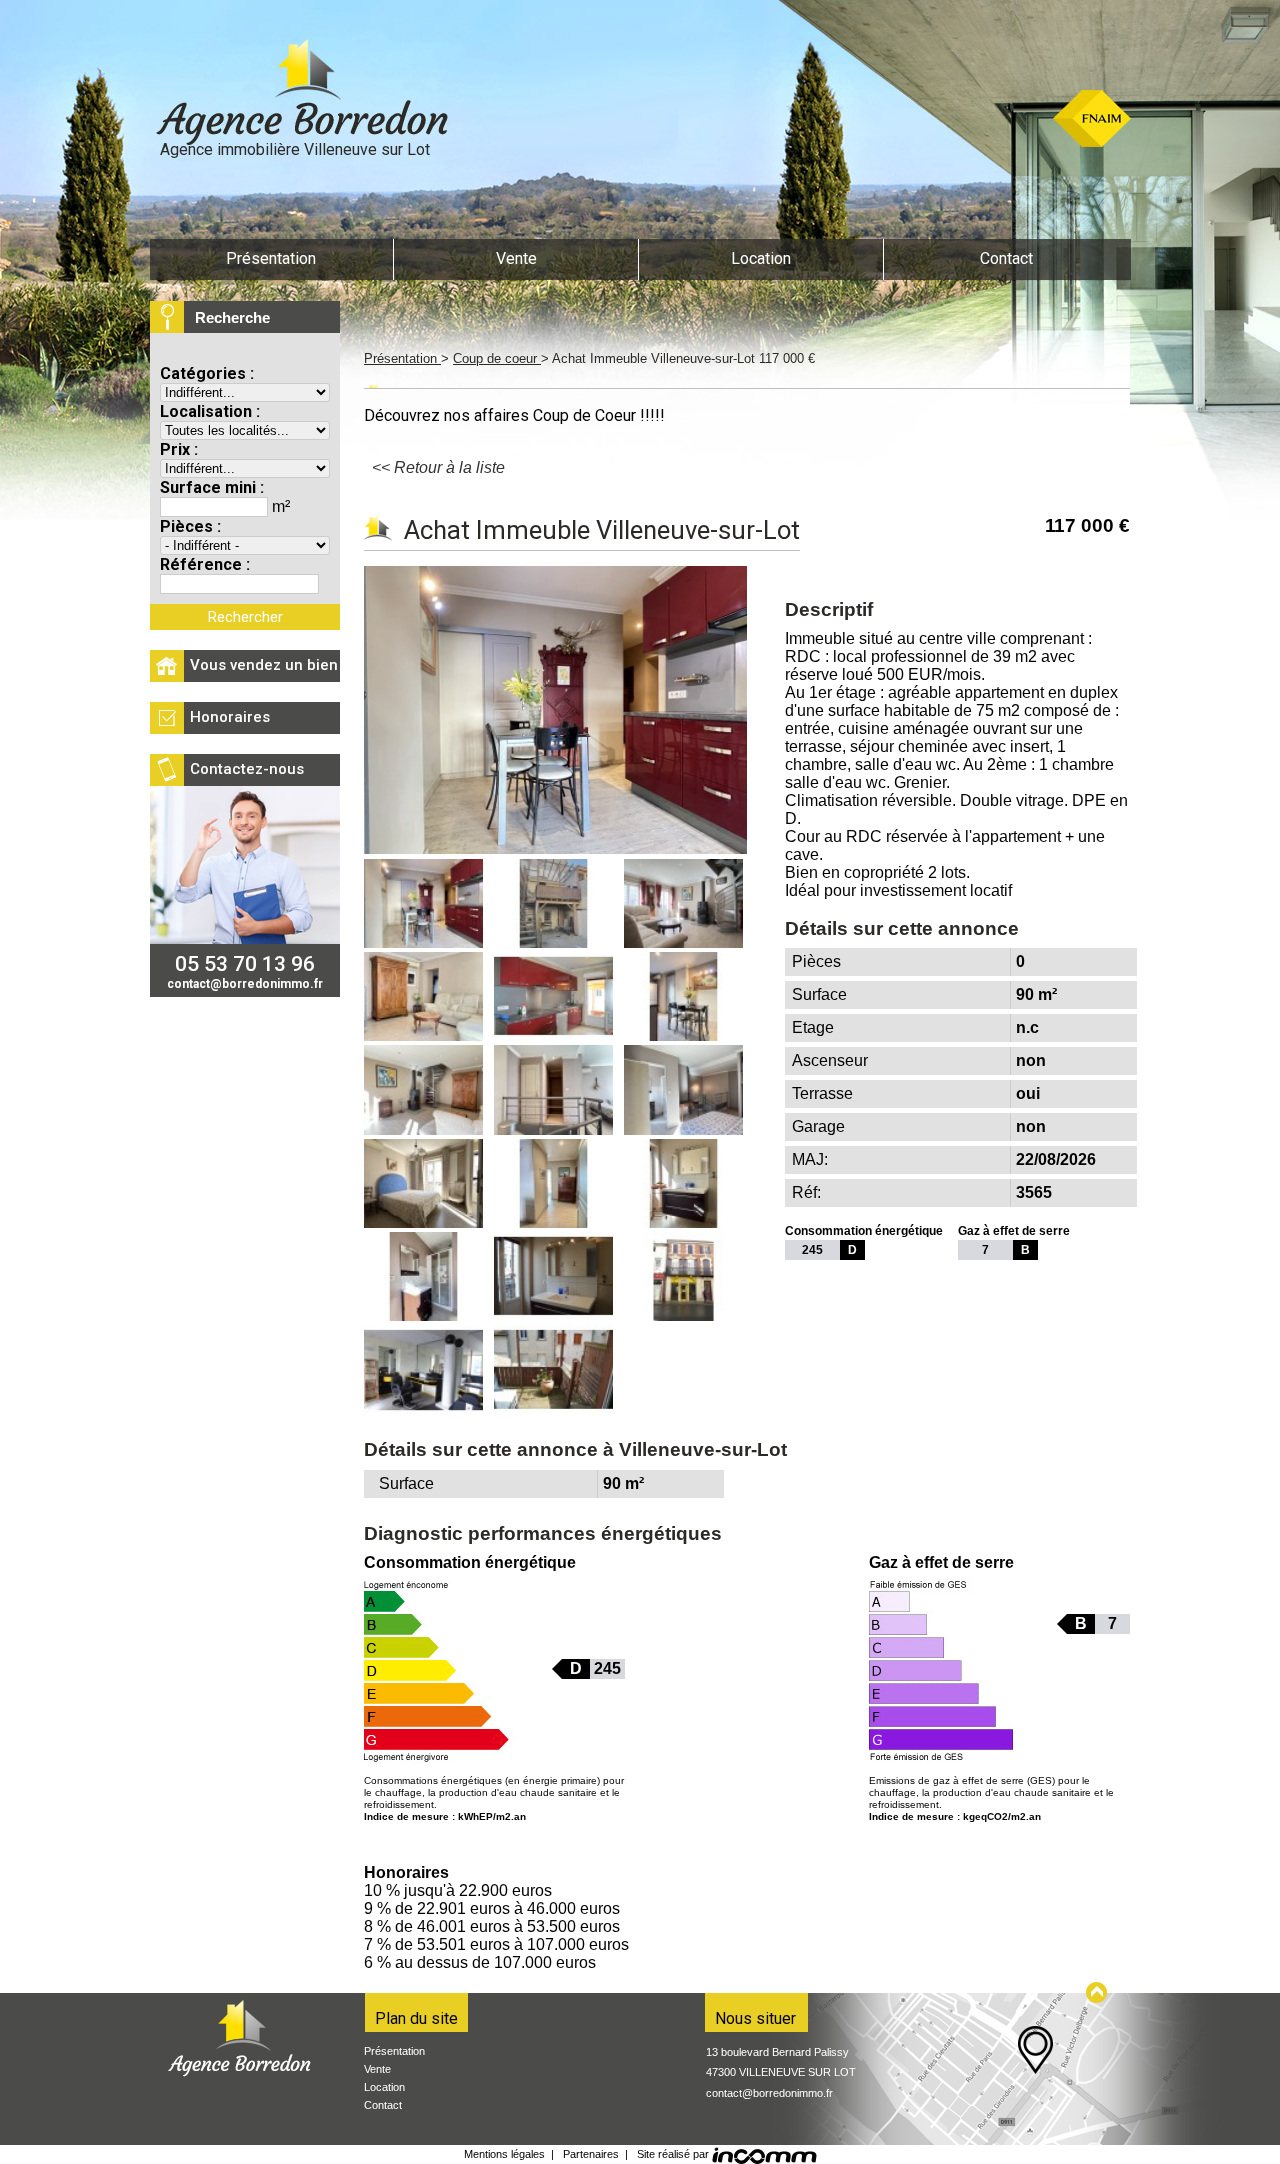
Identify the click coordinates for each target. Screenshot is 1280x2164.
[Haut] (1097, 1993)
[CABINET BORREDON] (300, 95)
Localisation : (210, 411)
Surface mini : (212, 487)
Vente (377, 2069)
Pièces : (190, 526)
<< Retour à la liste (438, 467)
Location (384, 2087)
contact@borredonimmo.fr (769, 2093)
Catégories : (207, 373)
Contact (383, 2105)
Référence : (205, 564)
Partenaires (591, 2154)
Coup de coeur (497, 358)
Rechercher (245, 617)
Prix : (179, 449)
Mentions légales (504, 2154)
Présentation (402, 358)
